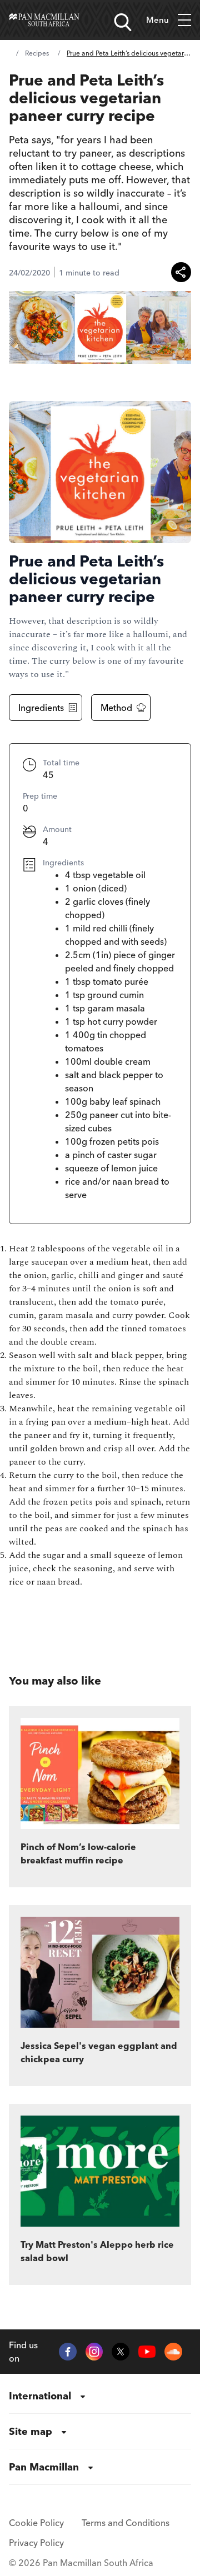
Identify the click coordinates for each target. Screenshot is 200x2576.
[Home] (44, 20)
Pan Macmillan (44, 2467)
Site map (31, 2431)
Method (116, 708)
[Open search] (123, 22)
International (40, 2396)
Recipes (37, 53)
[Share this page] (181, 272)
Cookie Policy (36, 2523)
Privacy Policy (36, 2543)
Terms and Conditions (126, 2523)
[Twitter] (121, 2352)
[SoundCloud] (173, 2352)
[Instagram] (94, 2352)
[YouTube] (147, 2352)
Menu (157, 20)
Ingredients (41, 708)
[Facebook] (68, 2352)
